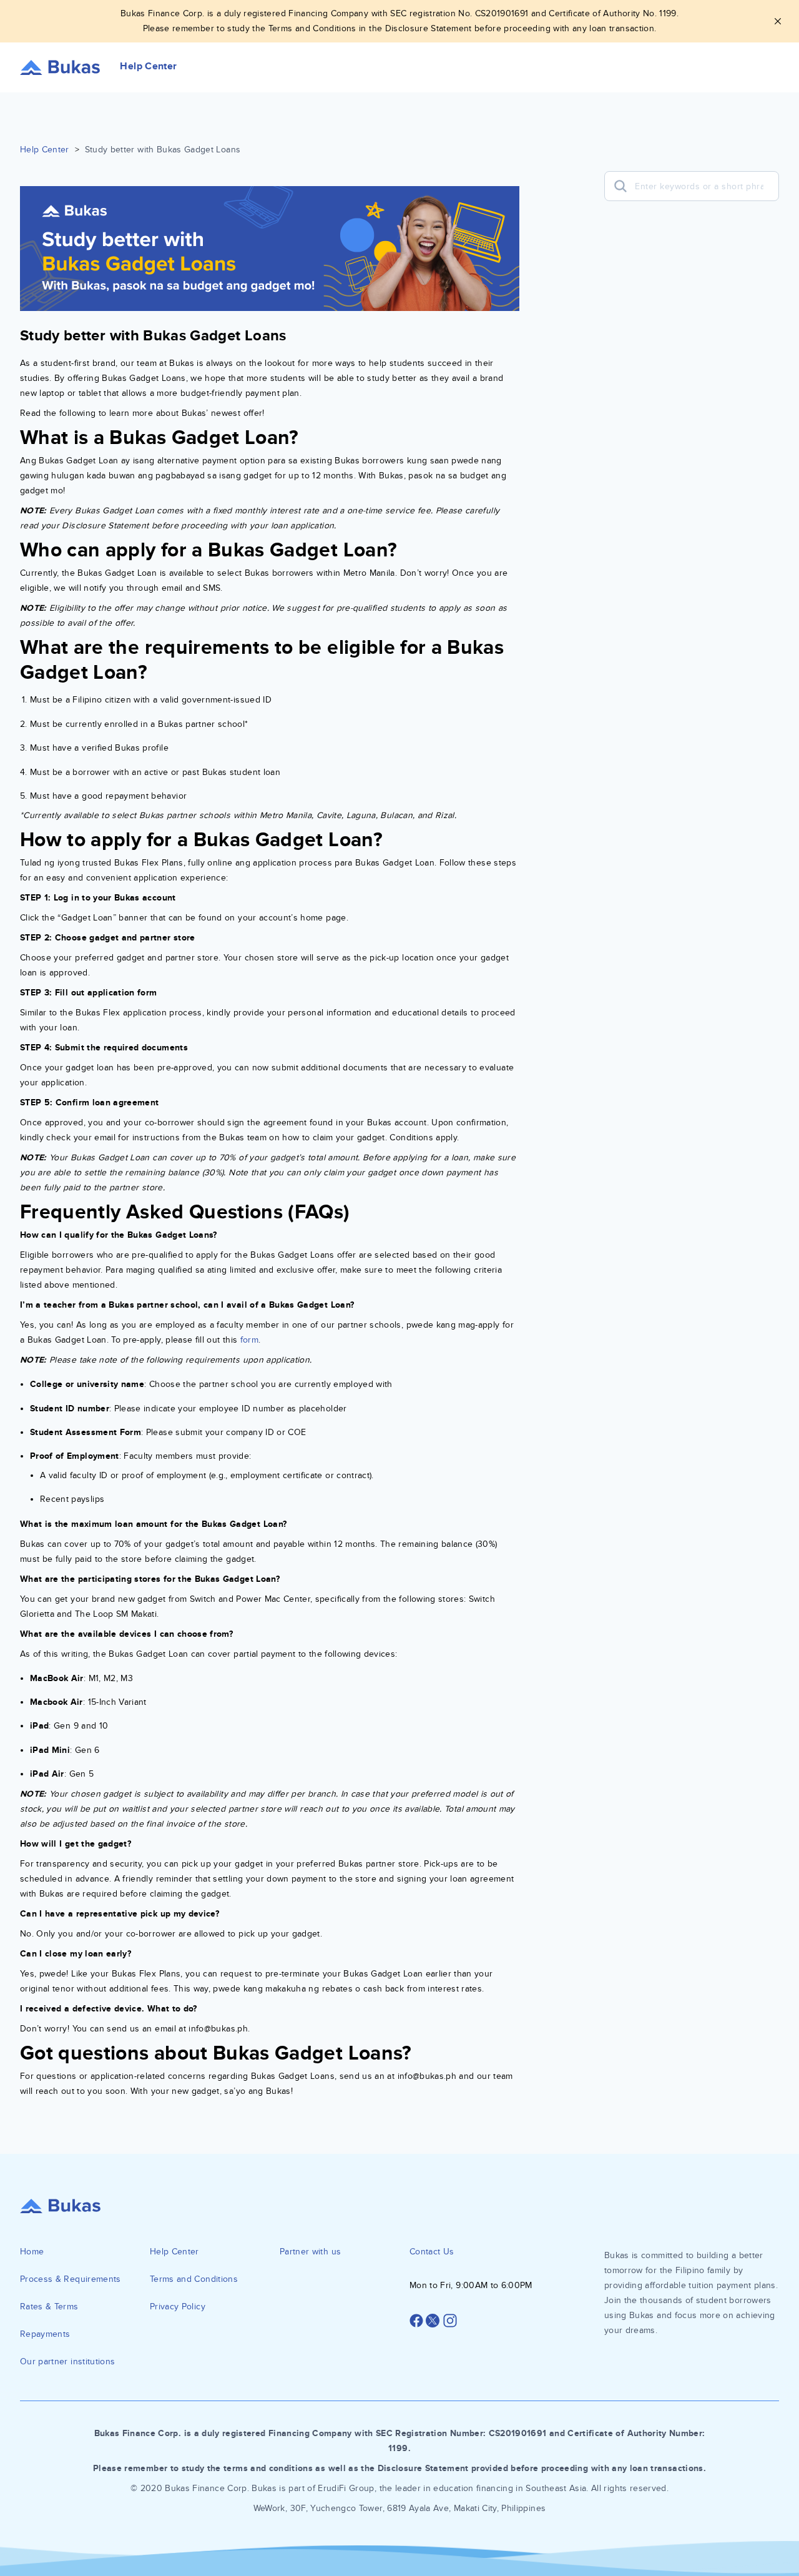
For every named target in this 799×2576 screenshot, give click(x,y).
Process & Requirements (71, 2279)
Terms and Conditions (194, 2279)
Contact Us (432, 2252)
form (249, 1340)
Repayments (45, 2334)
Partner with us (310, 2252)
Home (32, 2252)
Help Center (45, 150)
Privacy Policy (178, 2307)
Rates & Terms (49, 2307)
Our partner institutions (67, 2361)
